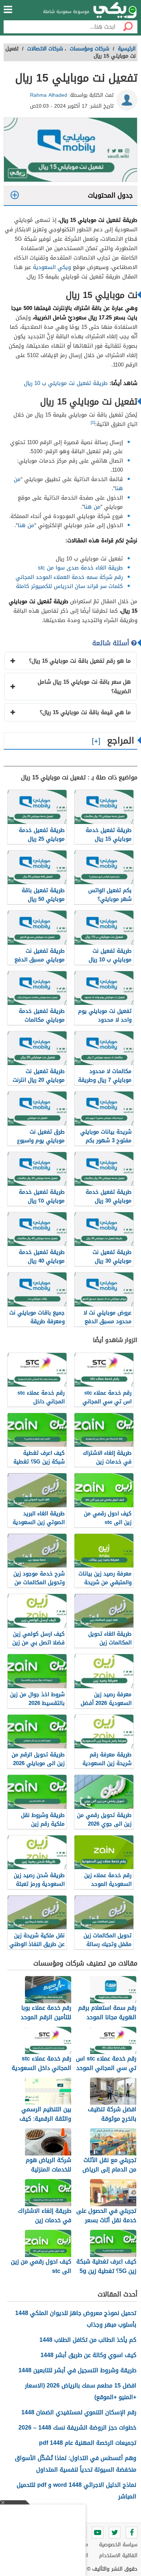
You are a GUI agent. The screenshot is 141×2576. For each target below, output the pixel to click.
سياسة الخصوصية (118, 2545)
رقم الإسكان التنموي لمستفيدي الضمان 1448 (79, 2412)
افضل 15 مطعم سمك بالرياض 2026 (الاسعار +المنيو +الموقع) (81, 2391)
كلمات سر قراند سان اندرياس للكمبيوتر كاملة (69, 586)
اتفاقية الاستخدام (118, 2556)
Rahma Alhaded (49, 95)
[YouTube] (98, 2532)
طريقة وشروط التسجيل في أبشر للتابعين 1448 (77, 2370)
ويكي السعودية (52, 267)
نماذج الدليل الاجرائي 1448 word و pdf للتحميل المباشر (76, 2491)
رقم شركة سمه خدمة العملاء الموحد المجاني (69, 577)
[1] (93, 423)
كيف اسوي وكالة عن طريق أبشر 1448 (88, 2355)
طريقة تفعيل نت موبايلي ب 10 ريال (66, 383)
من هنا (92, 507)
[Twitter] (115, 2532)
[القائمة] (8, 9)
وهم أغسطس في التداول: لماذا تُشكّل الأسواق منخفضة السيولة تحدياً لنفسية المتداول (76, 2464)
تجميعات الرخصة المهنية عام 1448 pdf (88, 2443)
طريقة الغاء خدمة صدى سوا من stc (80, 568)
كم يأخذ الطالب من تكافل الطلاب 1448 (88, 2340)
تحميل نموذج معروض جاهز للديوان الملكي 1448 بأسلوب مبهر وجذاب (76, 2319)
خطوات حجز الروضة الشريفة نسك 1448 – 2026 (77, 2428)
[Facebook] (132, 2532)
